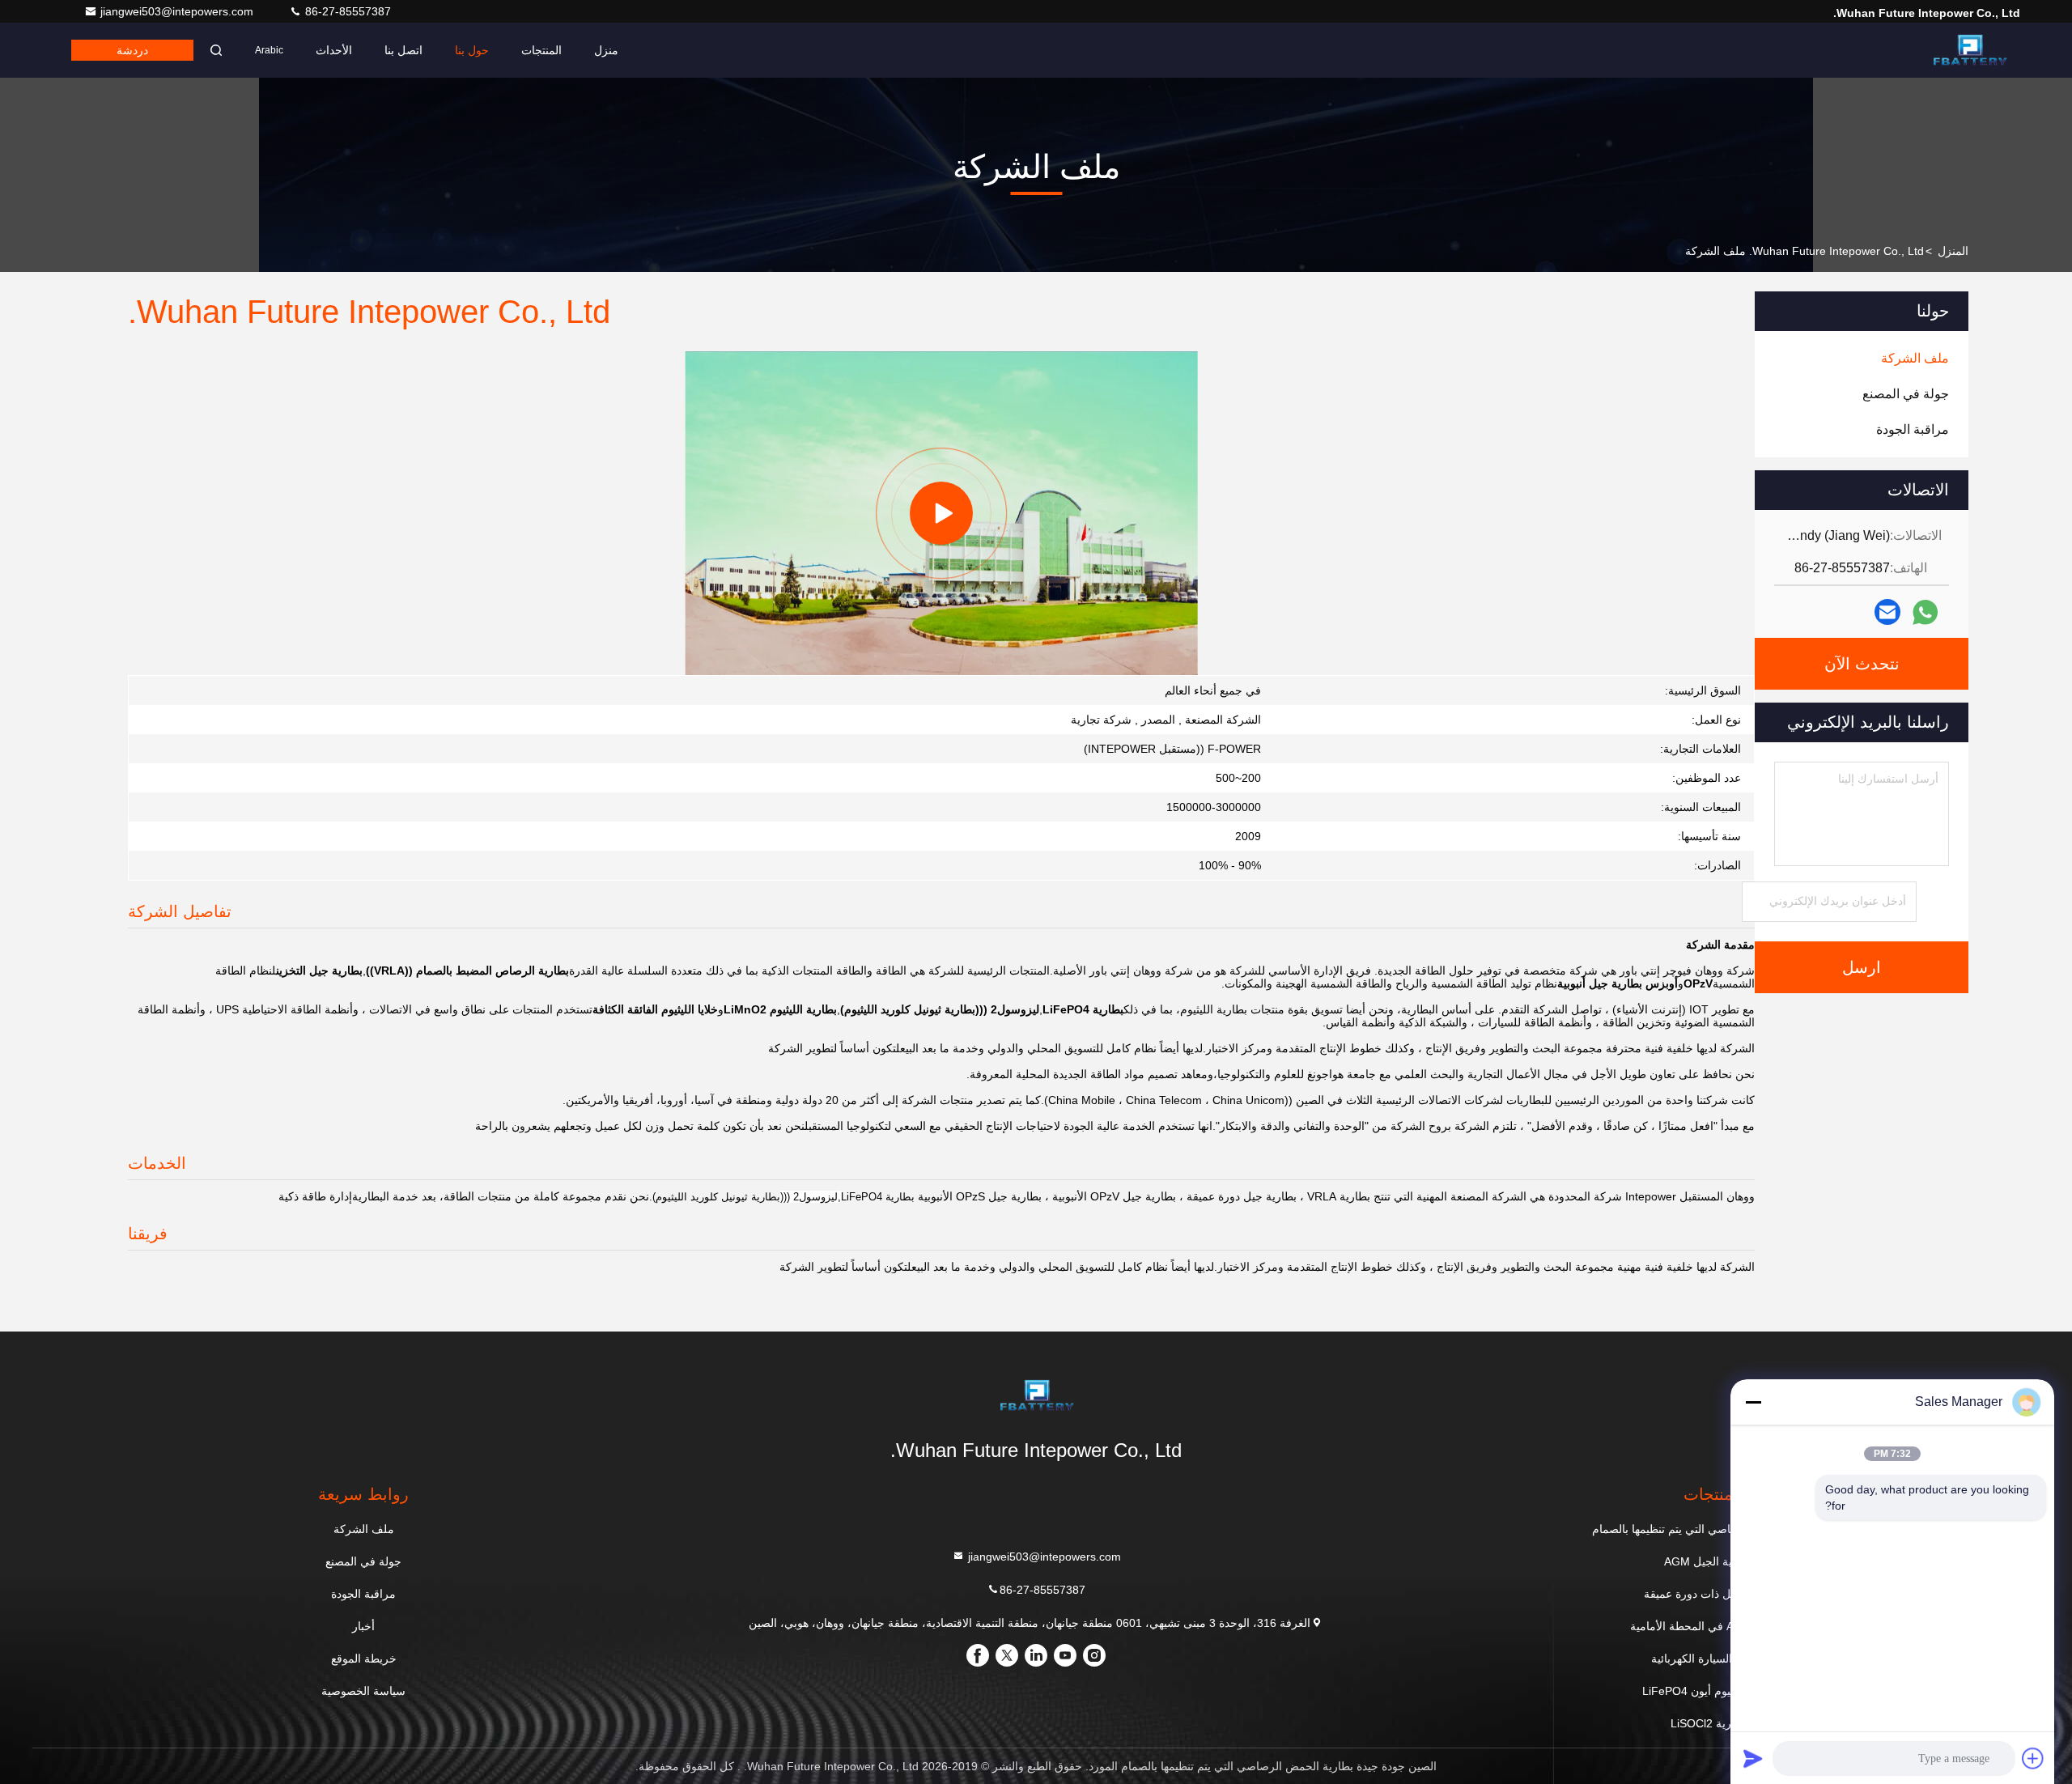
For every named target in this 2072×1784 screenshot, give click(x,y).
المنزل (1953, 251)
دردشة (132, 50)
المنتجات (541, 50)
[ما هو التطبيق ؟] (1925, 612)
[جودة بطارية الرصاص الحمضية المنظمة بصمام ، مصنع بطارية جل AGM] (941, 513)
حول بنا (472, 50)
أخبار (363, 1626)
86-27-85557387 (346, 11)
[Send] (1753, 1758)
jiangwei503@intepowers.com (178, 11)
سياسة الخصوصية (363, 1691)
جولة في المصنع (363, 1561)
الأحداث (334, 50)
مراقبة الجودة (363, 1594)
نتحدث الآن (1862, 664)
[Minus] (1753, 1402)
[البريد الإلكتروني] (1887, 612)
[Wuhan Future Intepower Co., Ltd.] (1969, 50)
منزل (606, 50)
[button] (1022, 671)
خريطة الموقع (364, 1659)
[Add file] (2033, 1758)
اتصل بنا (403, 50)
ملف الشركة (364, 1529)
